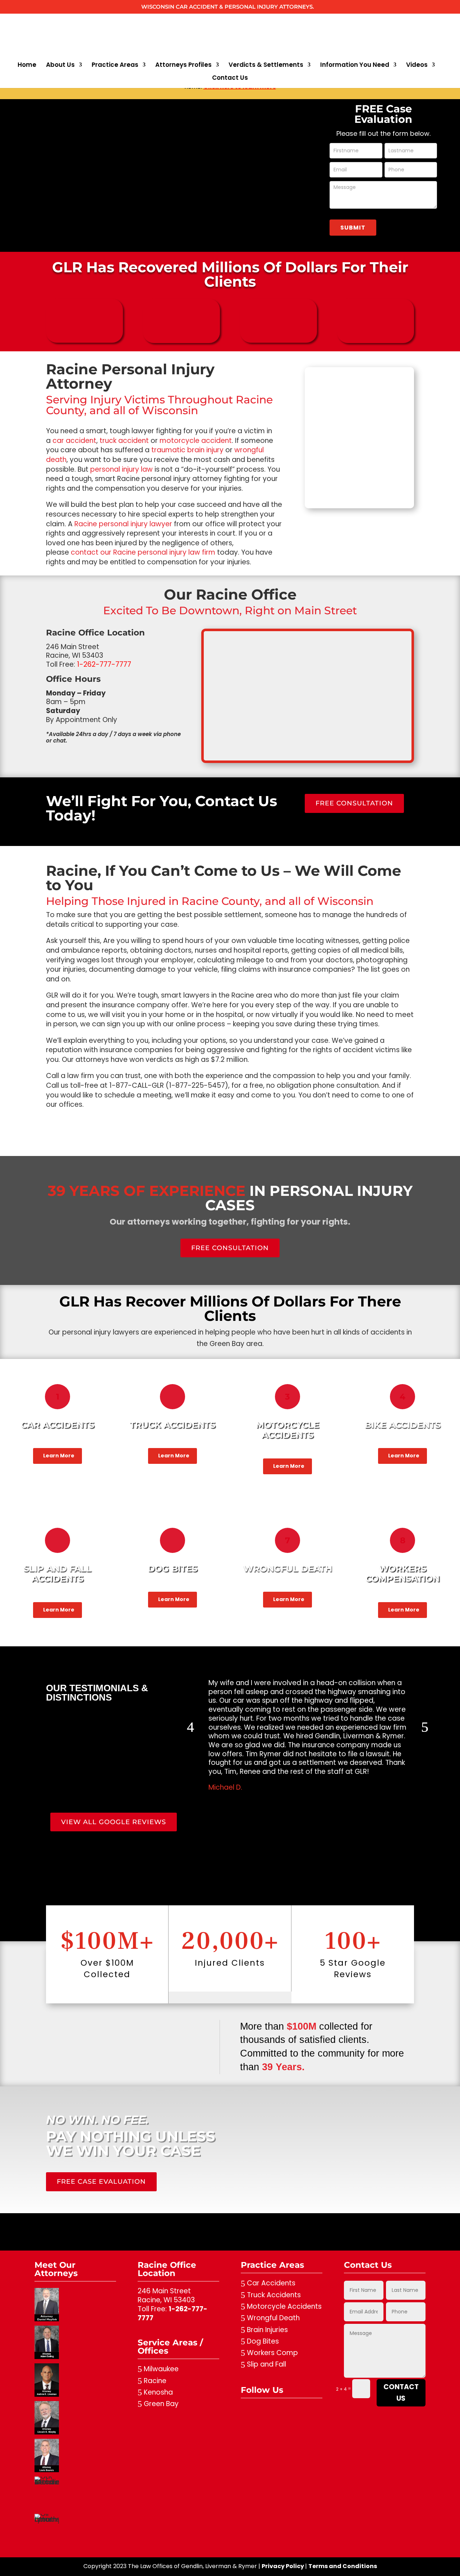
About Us (60, 66)
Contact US (401, 2393)
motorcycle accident (196, 441)
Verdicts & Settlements (266, 66)
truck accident (124, 441)
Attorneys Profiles (183, 66)
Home (27, 66)
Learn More (59, 1456)
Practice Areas (115, 66)
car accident (74, 441)
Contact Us (230, 78)
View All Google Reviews (114, 1822)
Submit (353, 228)
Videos (417, 66)
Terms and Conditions (343, 2566)
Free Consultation (354, 803)
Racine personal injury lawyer (123, 524)
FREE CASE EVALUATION (101, 2182)
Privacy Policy (283, 2566)
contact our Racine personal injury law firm (143, 552)
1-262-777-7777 (172, 2313)
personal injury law (121, 469)
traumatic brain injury (187, 450)
